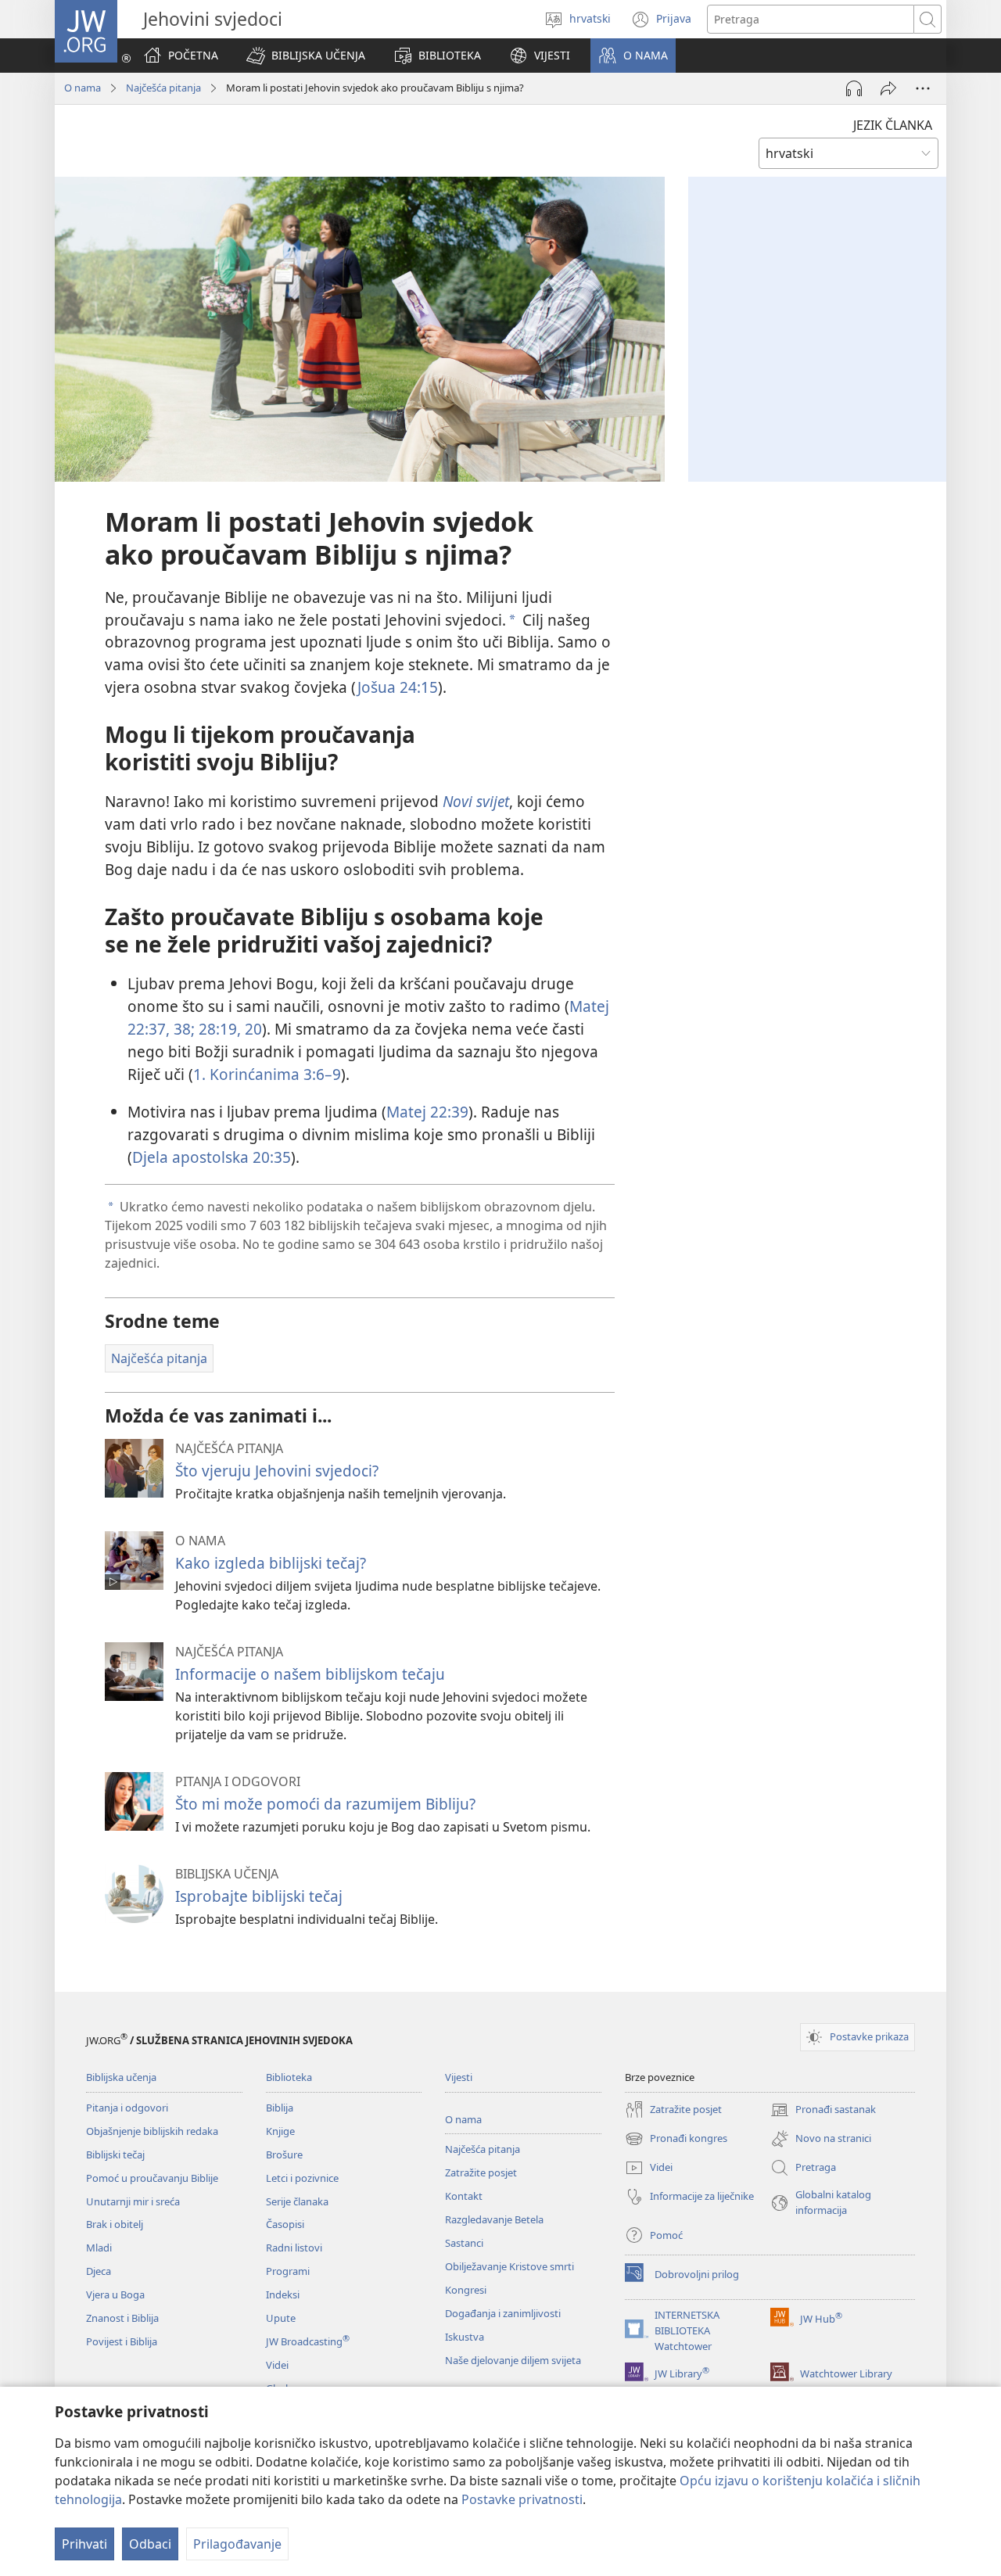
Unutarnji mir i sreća (133, 2201)
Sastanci (464, 2243)
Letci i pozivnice (302, 2178)
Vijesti (459, 2077)
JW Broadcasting (308, 2341)
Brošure (284, 2154)
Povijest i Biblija (122, 2341)
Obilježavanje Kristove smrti (509, 2266)
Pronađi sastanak (823, 2111)
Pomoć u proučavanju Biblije (152, 2178)
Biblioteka (289, 2077)
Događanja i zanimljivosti (503, 2313)
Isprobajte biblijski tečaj (259, 1896)
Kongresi (466, 2290)
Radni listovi (294, 2248)
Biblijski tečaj (115, 2154)
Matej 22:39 (427, 1112)
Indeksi (283, 2294)
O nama (83, 88)
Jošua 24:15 (398, 687)
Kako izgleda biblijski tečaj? (271, 1563)
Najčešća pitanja (163, 88)
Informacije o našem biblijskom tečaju (310, 1674)
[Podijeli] (888, 88)
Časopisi (285, 2224)
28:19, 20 (228, 1029)
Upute (281, 2318)
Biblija (280, 2108)
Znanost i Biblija (122, 2318)
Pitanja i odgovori (127, 2108)
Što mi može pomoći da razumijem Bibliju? (325, 1804)
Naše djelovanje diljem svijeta (513, 2360)
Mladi (99, 2248)
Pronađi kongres (676, 2140)
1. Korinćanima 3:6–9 (267, 1074)
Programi (288, 2271)
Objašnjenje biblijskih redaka (152, 2131)
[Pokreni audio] (854, 88)
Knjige (280, 2131)
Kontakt (464, 2196)
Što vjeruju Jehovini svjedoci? (277, 1471)
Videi (277, 2365)
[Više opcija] (923, 88)
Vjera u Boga (115, 2294)
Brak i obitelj (115, 2224)
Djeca (99, 2271)
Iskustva (465, 2337)
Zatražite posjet (481, 2172)
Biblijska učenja (121, 2077)
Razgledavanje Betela (494, 2219)
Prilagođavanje (237, 2544)
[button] (306, 56)
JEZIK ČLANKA (893, 125)
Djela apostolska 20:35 (212, 1157)
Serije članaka (297, 2201)
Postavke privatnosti (522, 2499)
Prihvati (84, 2544)
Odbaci (150, 2544)
